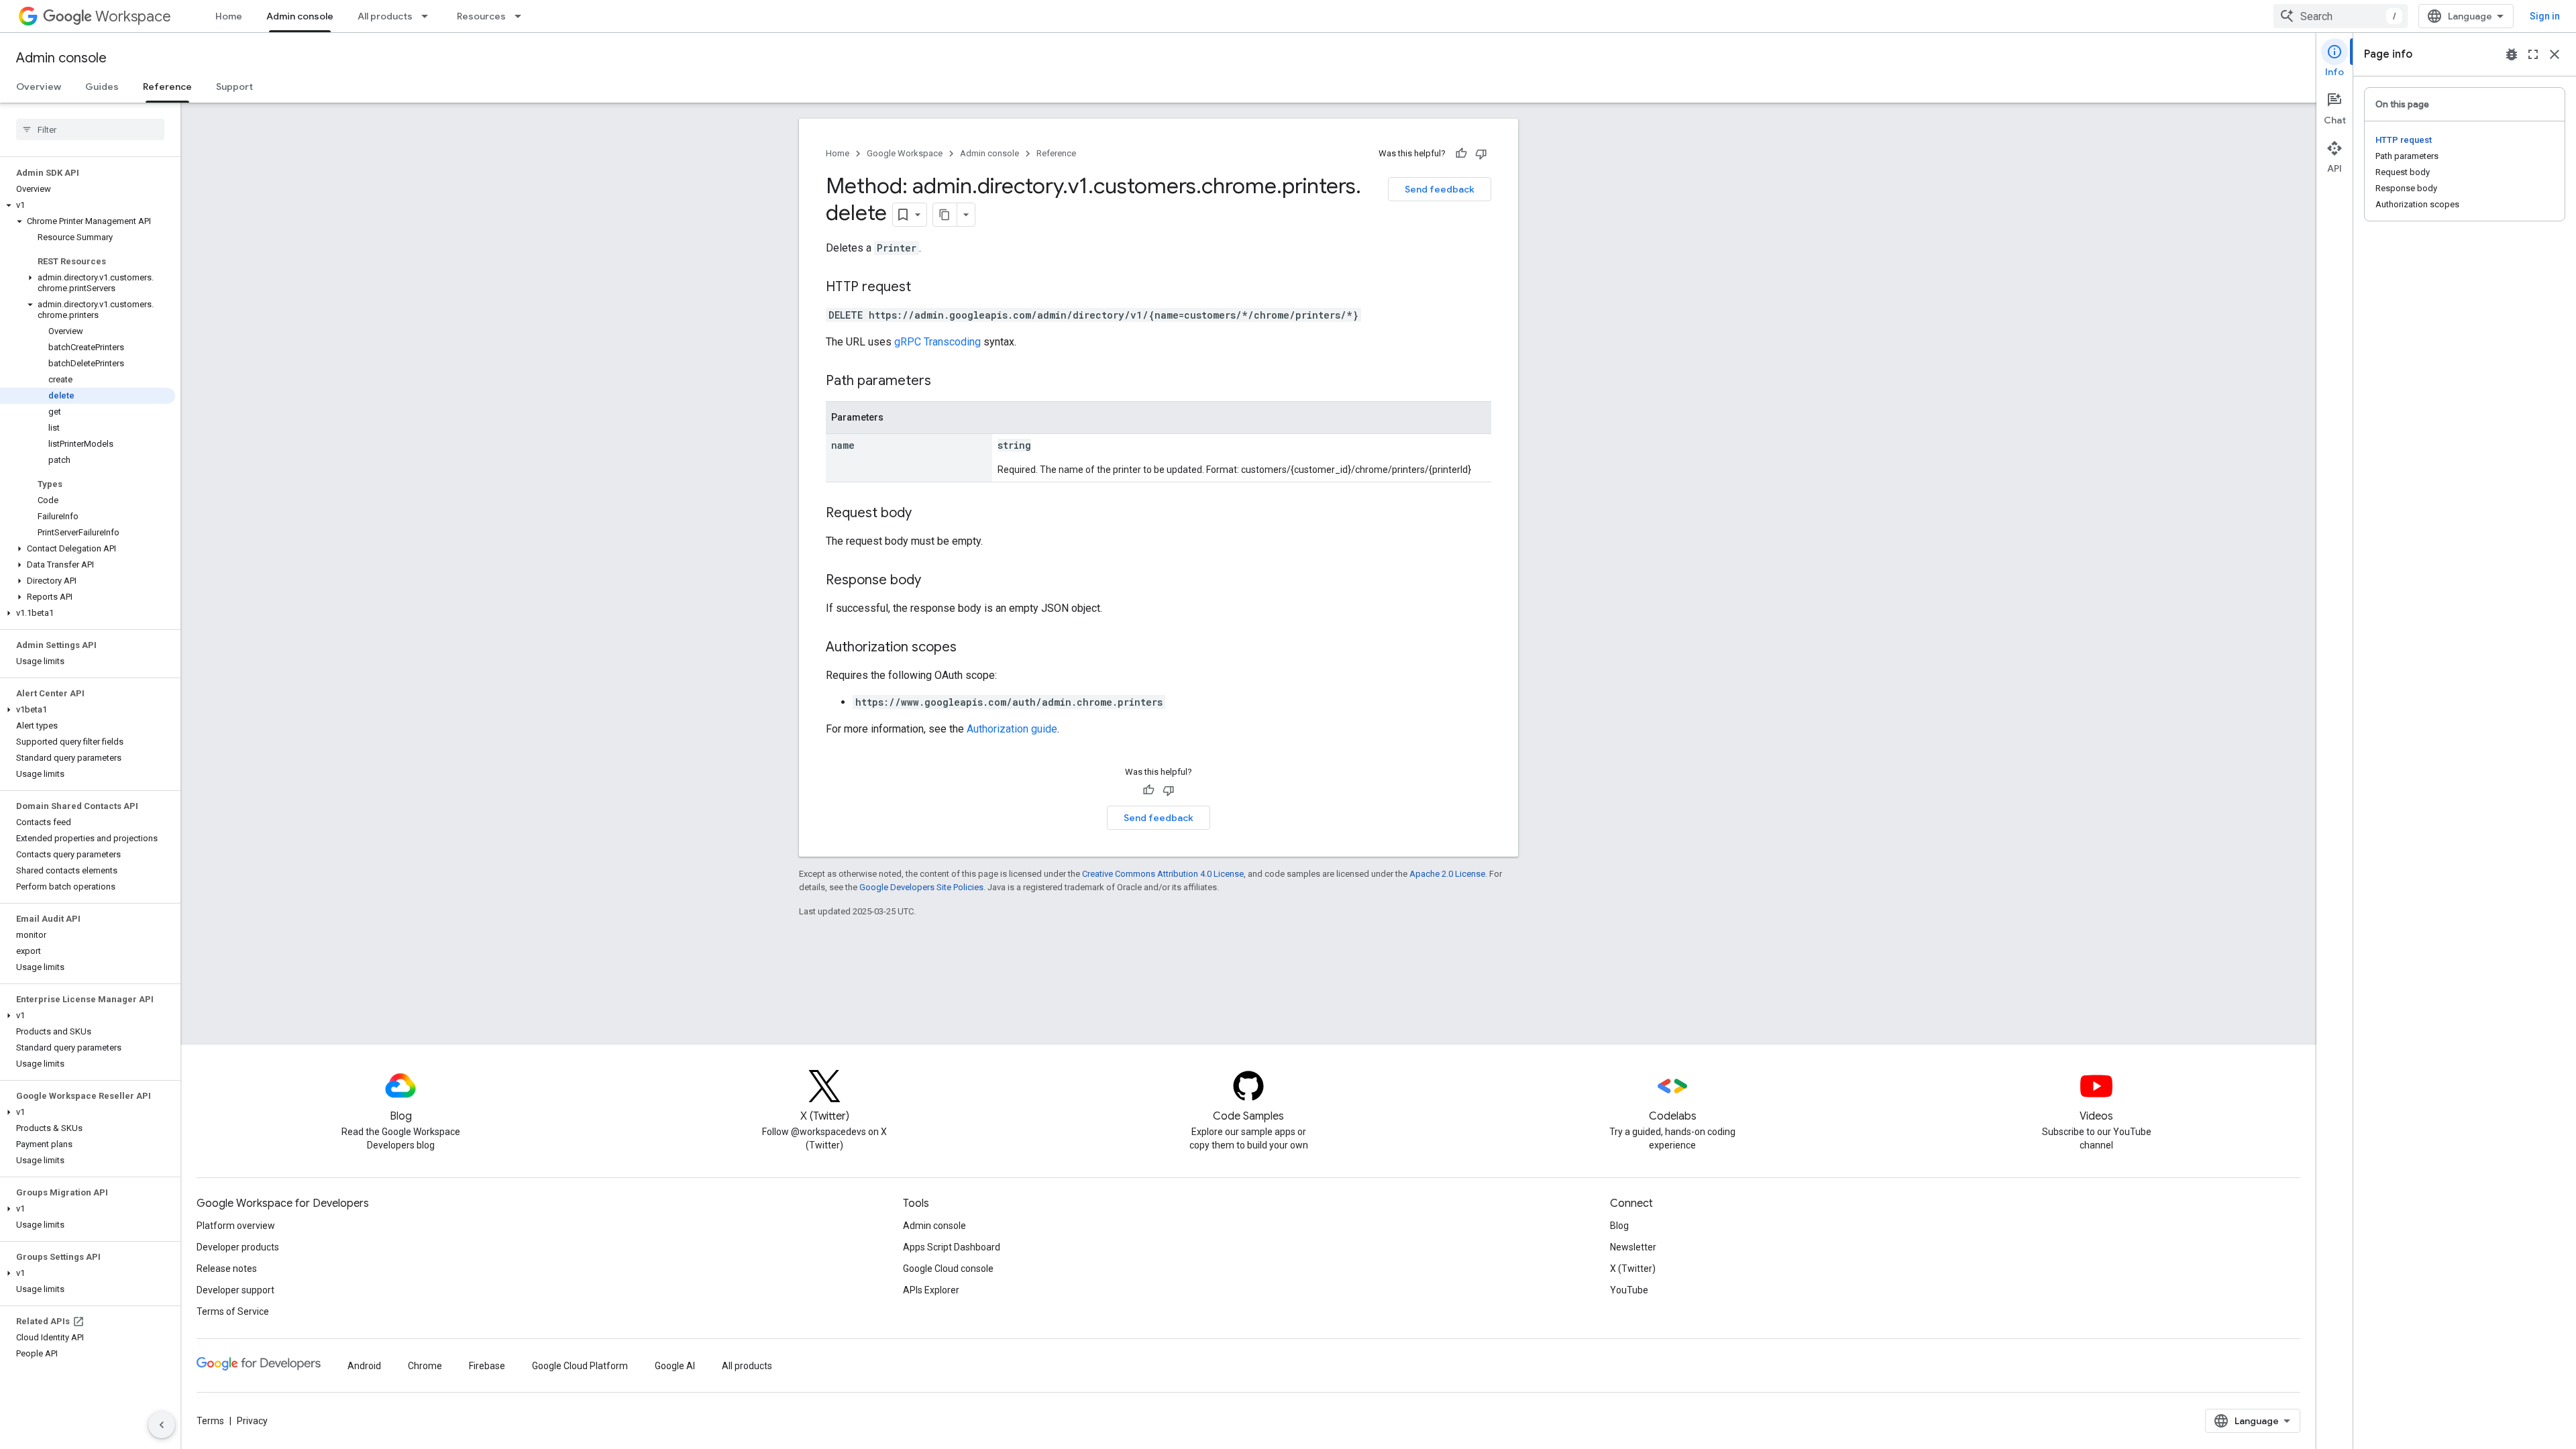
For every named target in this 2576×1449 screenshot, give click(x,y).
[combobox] (2341, 16)
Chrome (425, 1366)
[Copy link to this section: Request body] (925, 514)
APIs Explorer (931, 1290)
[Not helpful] (1481, 154)
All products (385, 16)
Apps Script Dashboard (952, 1247)
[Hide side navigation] (162, 1425)
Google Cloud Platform (580, 1366)
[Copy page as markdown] (945, 215)
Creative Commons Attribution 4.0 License (1163, 874)
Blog (1619, 1226)
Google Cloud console (948, 1269)
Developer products (238, 1247)
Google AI (675, 1366)
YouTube (1629, 1290)
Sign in (2545, 16)
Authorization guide (1012, 729)
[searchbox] (90, 129)
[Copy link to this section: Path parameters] (945, 382)
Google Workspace (905, 153)
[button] (88, 205)
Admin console (300, 16)
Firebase (487, 1366)
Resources (481, 16)
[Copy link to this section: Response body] (934, 581)
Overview (39, 87)
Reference (167, 87)
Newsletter (1633, 1247)
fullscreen (2533, 54)
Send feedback (1440, 189)
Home (229, 16)
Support (234, 87)
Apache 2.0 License (1447, 874)
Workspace (133, 16)
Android (364, 1366)
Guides (102, 87)
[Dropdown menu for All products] (429, 16)
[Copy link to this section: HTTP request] (924, 288)
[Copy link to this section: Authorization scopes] (970, 648)
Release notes (227, 1269)
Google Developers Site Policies (921, 887)
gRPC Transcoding (937, 342)
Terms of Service (233, 1311)
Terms (210, 1421)
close (2555, 54)
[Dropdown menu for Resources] (522, 16)
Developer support (235, 1290)
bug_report (2512, 54)
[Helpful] (1461, 154)
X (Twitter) (1633, 1269)
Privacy (252, 1421)
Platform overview (236, 1226)
